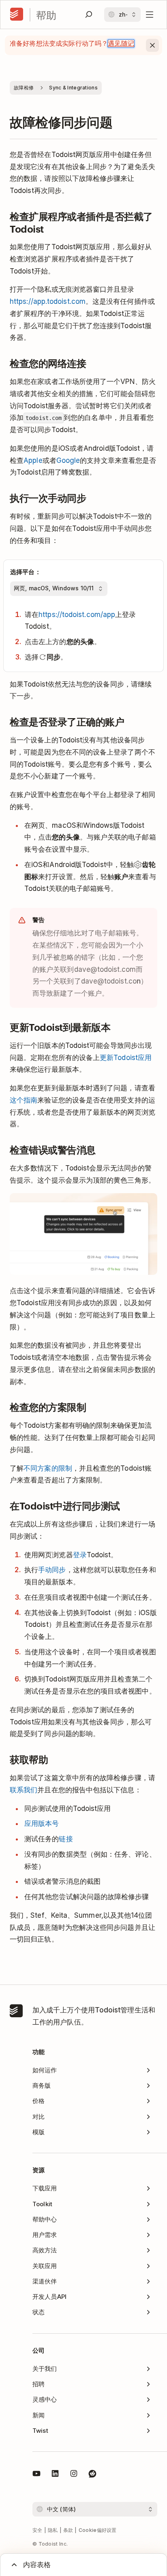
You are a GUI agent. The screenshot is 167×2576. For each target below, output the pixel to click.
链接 (66, 1839)
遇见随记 (121, 43)
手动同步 (52, 1570)
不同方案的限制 (48, 1468)
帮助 (46, 15)
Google (68, 460)
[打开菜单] (150, 15)
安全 (37, 2530)
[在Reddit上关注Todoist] (92, 2475)
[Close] (152, 45)
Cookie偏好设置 (98, 2530)
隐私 (53, 2530)
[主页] (17, 15)
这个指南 (24, 1100)
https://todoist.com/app (77, 615)
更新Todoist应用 (126, 1058)
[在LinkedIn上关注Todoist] (55, 2475)
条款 (68, 2530)
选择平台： (26, 572)
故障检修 (24, 88)
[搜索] (89, 15)
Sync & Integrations (73, 88)
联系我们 (24, 1790)
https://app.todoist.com (48, 301)
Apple (33, 460)
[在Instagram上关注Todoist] (74, 2475)
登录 (80, 1555)
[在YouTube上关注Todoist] (36, 2475)
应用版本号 (42, 1823)
